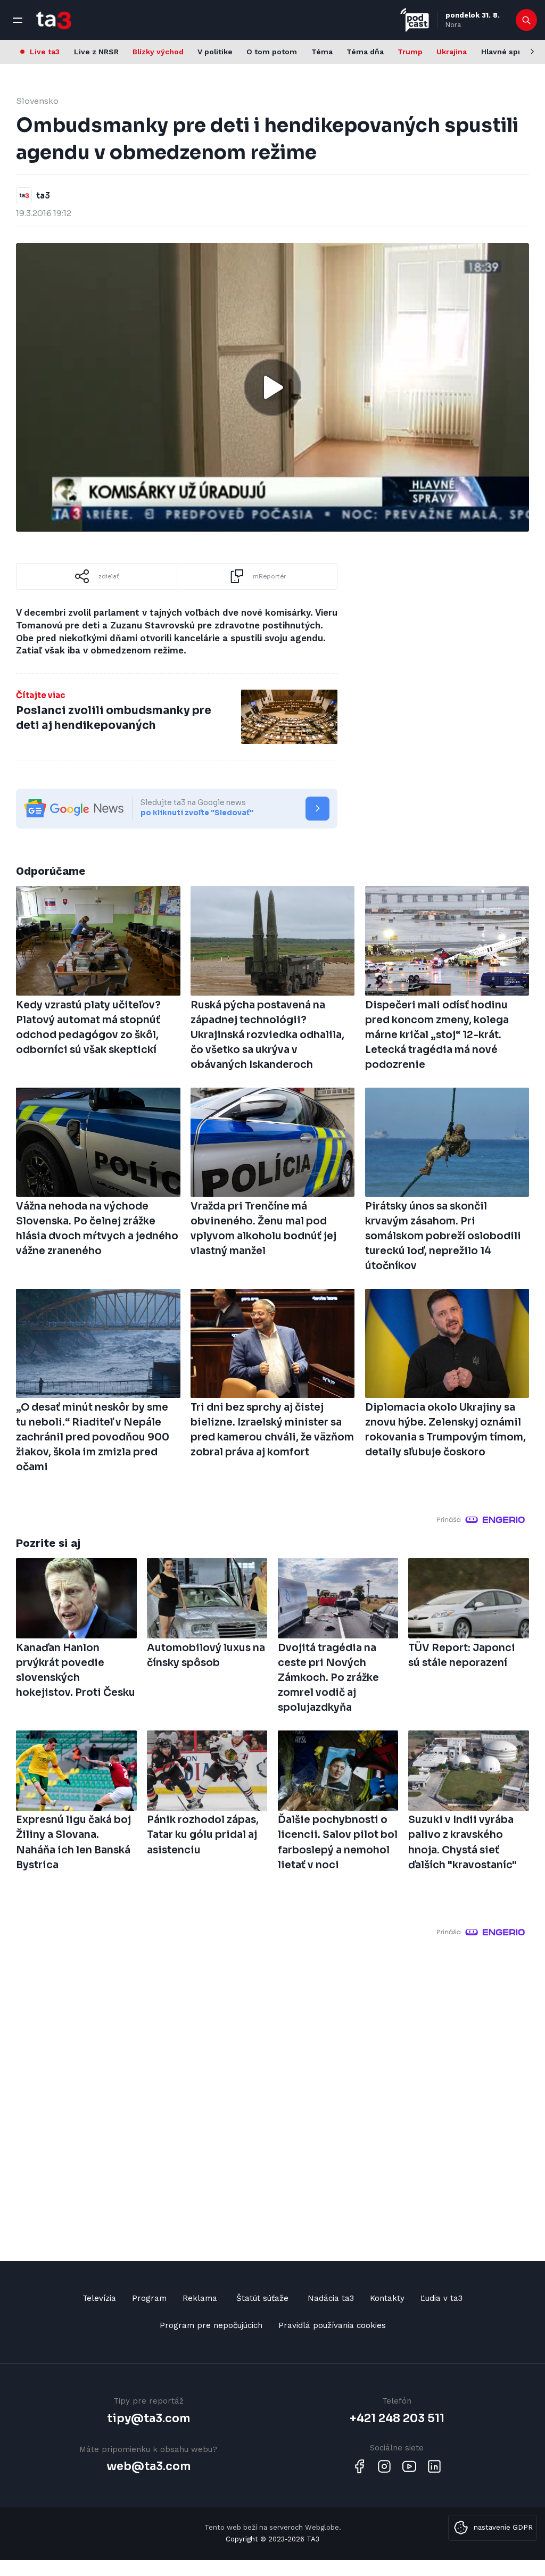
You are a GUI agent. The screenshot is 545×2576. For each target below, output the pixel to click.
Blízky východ (158, 52)
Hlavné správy (507, 52)
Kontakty (387, 2298)
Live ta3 (45, 52)
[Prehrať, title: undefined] (272, 387)
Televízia (99, 2298)
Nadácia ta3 (331, 2298)
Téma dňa (365, 52)
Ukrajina (452, 52)
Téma (322, 52)
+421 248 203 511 (397, 2418)
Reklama (200, 2298)
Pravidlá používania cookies (332, 2325)
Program (149, 2298)
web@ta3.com (148, 2466)
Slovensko (37, 101)
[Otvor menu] (18, 20)
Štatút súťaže (262, 2298)
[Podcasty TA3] (415, 20)
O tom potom (272, 52)
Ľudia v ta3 (441, 2298)
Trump (410, 52)
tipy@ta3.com (148, 2418)
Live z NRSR (96, 52)
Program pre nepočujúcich (211, 2325)
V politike (215, 52)
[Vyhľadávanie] (527, 20)
